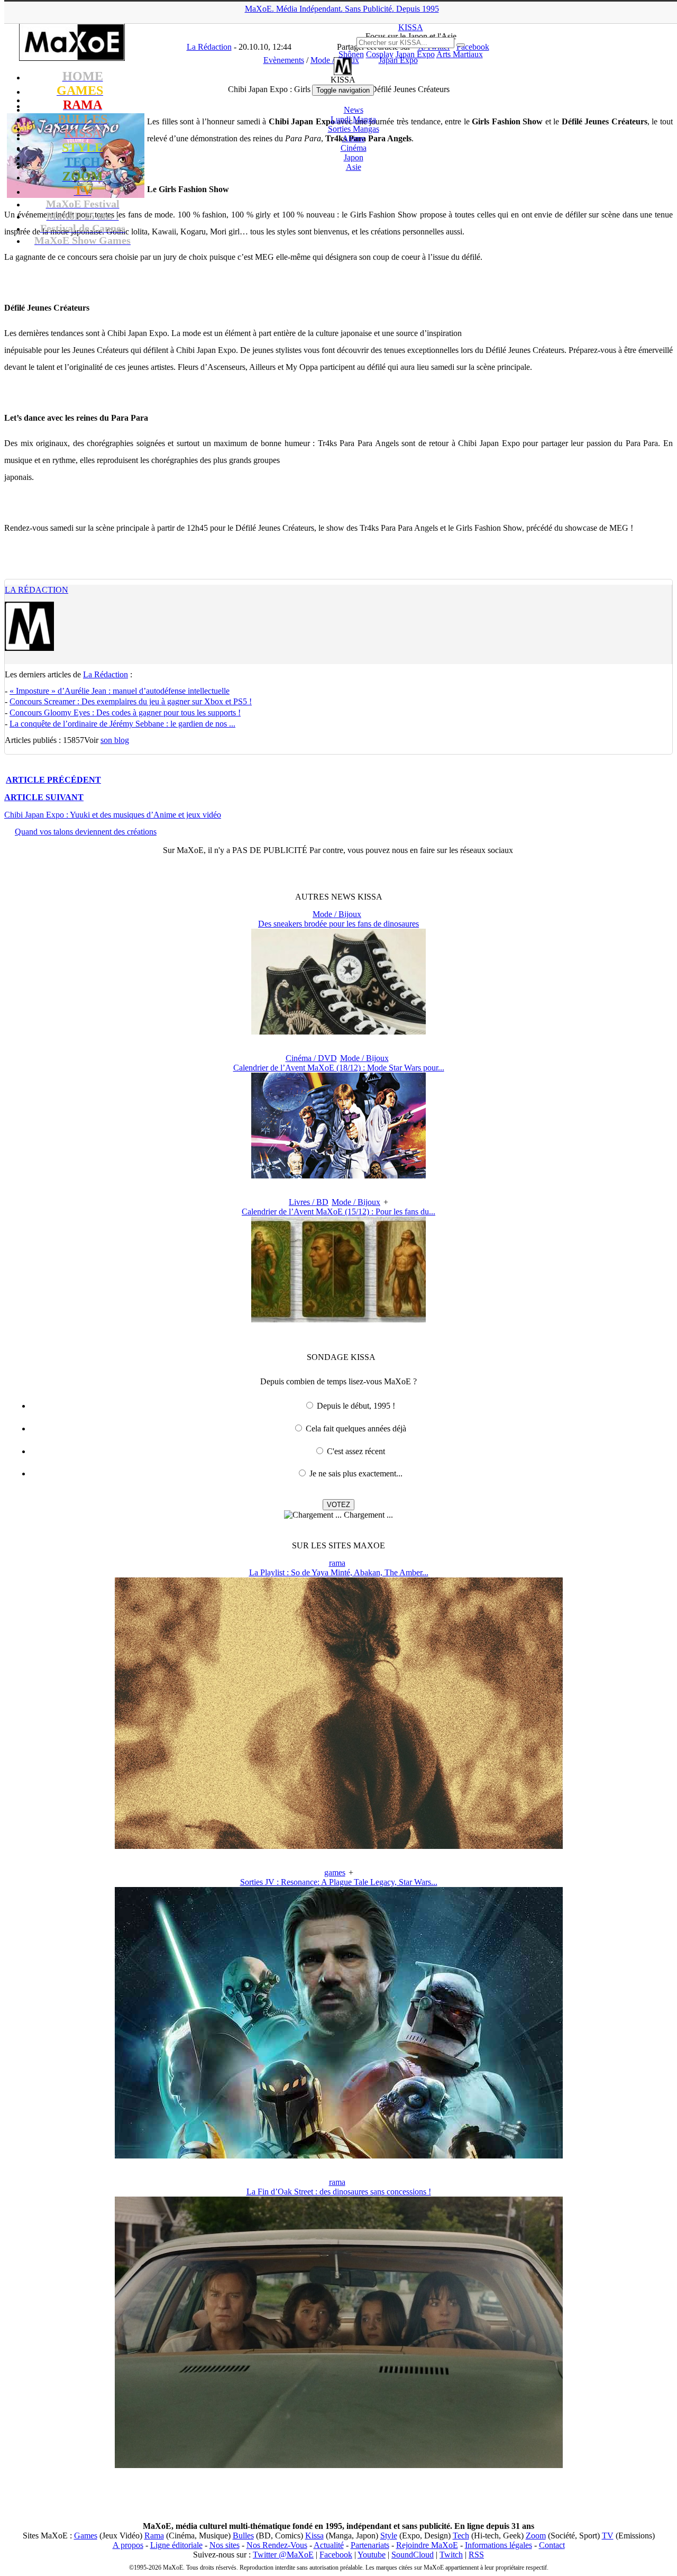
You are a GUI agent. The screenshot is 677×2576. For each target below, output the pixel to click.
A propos (128, 2545)
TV (608, 2536)
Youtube (372, 2555)
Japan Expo (415, 54)
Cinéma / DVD (311, 1058)
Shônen (351, 54)
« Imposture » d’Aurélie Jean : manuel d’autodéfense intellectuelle (120, 691)
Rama (154, 2536)
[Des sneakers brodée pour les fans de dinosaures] (338, 1032)
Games (86, 2536)
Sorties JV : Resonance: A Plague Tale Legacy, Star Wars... (339, 1882)
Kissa (314, 2536)
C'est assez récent (356, 1451)
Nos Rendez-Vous (277, 2545)
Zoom (536, 2536)
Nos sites (225, 2545)
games (335, 1872)
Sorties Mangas (354, 129)
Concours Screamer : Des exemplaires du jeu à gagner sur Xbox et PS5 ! (131, 701)
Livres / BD (309, 1202)
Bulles (243, 2536)
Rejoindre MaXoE (427, 2545)
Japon (354, 157)
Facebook (336, 2555)
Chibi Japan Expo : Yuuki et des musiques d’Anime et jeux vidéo (113, 815)
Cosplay (380, 54)
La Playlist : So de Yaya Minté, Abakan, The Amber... (339, 1572)
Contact (552, 2545)
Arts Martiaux (460, 54)
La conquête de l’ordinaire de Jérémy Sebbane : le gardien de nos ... (122, 724)
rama (337, 1563)
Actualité (329, 2545)
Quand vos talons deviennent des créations (86, 832)
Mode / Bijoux (337, 914)
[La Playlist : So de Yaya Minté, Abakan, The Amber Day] (339, 1846)
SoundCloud (413, 2555)
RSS (476, 2555)
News (354, 110)
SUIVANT (44, 797)
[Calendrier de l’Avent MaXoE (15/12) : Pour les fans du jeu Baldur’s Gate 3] (338, 1319)
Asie (354, 167)
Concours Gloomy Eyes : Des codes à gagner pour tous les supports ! (125, 713)
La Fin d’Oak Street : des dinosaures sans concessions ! (339, 2192)
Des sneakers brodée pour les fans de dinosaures (338, 924)
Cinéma (354, 148)
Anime (354, 138)
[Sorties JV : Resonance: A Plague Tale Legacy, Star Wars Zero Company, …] (339, 2156)
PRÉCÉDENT (53, 780)
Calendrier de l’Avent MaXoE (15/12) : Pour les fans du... (338, 1212)
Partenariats (370, 2545)
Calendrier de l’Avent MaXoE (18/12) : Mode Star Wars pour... (339, 1068)
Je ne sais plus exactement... (356, 1473)
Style (389, 2536)
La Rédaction (36, 590)
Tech (461, 2536)
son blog (115, 740)
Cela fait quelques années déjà (356, 1428)
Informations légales (498, 2545)
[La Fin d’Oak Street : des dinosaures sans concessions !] (339, 2465)
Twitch (451, 2555)
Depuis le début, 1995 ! (356, 1406)
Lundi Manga (353, 119)
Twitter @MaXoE (283, 2555)
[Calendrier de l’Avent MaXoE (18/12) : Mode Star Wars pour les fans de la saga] (338, 1176)
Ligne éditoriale (176, 2545)
